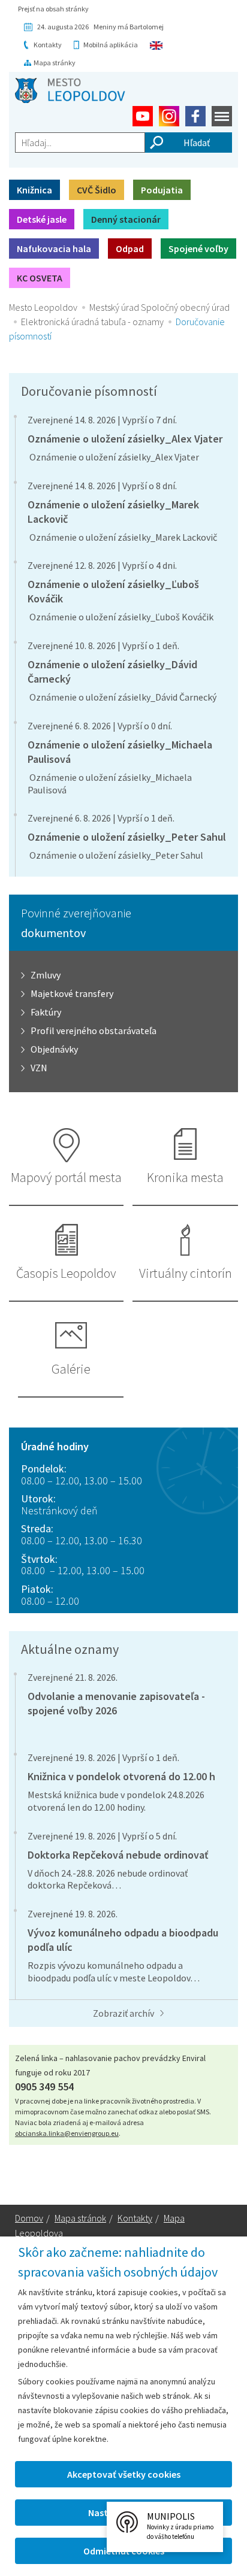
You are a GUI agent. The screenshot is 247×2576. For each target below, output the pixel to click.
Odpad (130, 248)
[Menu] (222, 116)
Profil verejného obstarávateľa (94, 1031)
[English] (156, 45)
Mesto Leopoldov (43, 307)
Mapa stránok (80, 2218)
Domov (29, 2218)
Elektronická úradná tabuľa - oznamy (92, 322)
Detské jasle (42, 219)
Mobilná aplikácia (111, 45)
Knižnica (34, 190)
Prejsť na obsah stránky (53, 9)
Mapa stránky (55, 63)
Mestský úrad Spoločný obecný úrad (159, 307)
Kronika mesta (185, 1177)
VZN (39, 1068)
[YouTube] (143, 116)
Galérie (71, 1369)
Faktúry (46, 1012)
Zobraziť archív (123, 2013)
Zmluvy (46, 975)
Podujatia (162, 190)
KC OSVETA (40, 278)
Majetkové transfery (72, 993)
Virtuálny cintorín (186, 1273)
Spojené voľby (198, 248)
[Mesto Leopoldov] (70, 90)
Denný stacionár (126, 219)
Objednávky (54, 1049)
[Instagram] (169, 116)
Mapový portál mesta (66, 1177)
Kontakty (48, 45)
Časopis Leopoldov (66, 1273)
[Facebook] (195, 116)
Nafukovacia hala (54, 248)
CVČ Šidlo (97, 190)
